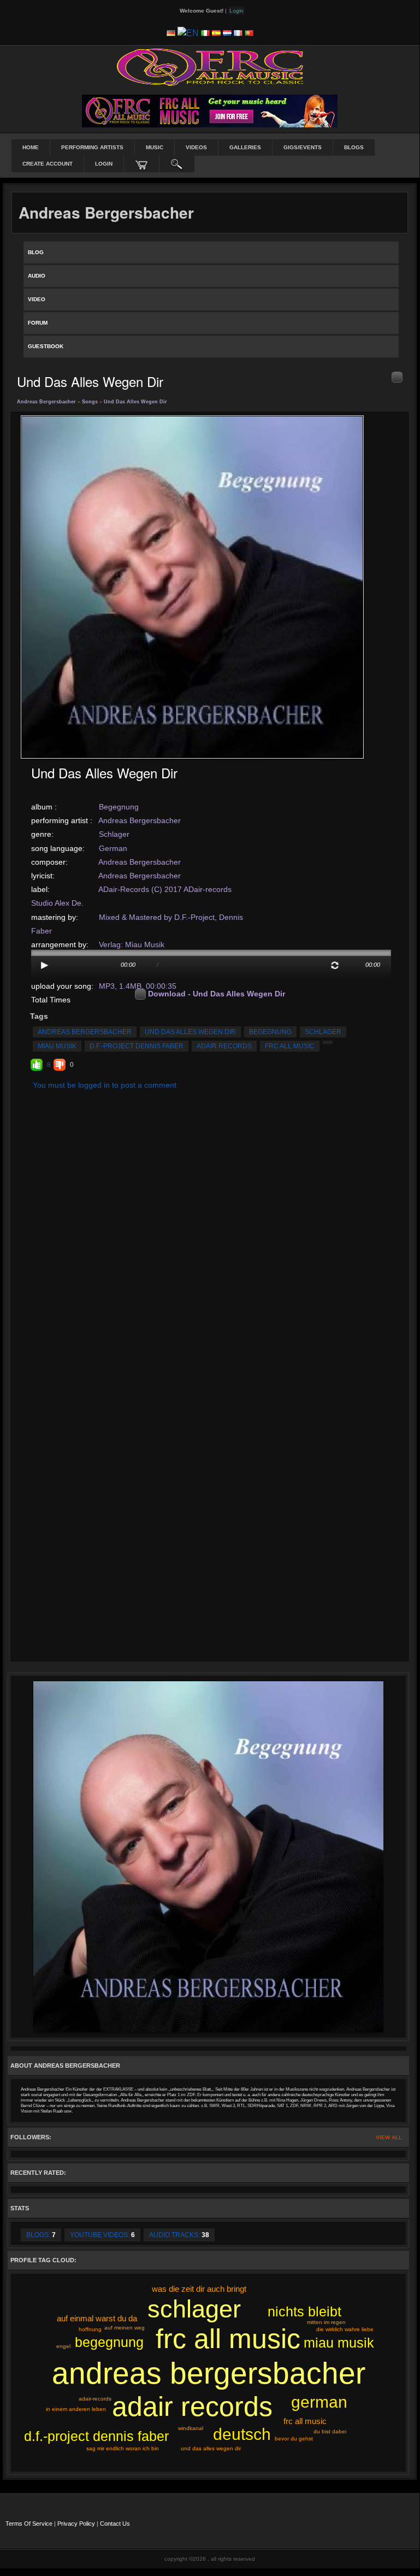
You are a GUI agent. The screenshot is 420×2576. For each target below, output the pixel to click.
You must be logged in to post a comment (105, 1085)
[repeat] (335, 965)
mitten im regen (326, 2322)
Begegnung (119, 807)
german (319, 2402)
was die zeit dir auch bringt (199, 2289)
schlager (323, 1032)
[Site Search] (177, 164)
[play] (45, 965)
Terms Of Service (29, 2524)
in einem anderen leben (76, 2409)
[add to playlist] (397, 377)
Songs (90, 402)
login (104, 164)
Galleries (245, 147)
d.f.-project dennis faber (137, 1046)
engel (63, 2346)
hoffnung (90, 2329)
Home (31, 147)
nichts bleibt (304, 2311)
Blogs (354, 147)
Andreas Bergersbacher (46, 402)
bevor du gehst (294, 2439)
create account (48, 164)
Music (155, 147)
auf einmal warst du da (97, 2318)
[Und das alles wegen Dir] (192, 586)
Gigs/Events (303, 147)
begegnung (270, 1032)
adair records (224, 1046)
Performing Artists (92, 147)
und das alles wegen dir (190, 1032)
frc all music (290, 1046)
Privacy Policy (76, 2524)
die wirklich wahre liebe (345, 2329)
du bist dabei (330, 2431)
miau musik (57, 1046)
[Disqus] (210, 1235)
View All (389, 2137)
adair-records (95, 2399)
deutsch (242, 2434)
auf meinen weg (125, 2328)
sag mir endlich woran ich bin (123, 2448)
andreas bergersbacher (85, 1032)
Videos (196, 147)
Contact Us (115, 2524)
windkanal (191, 2428)
